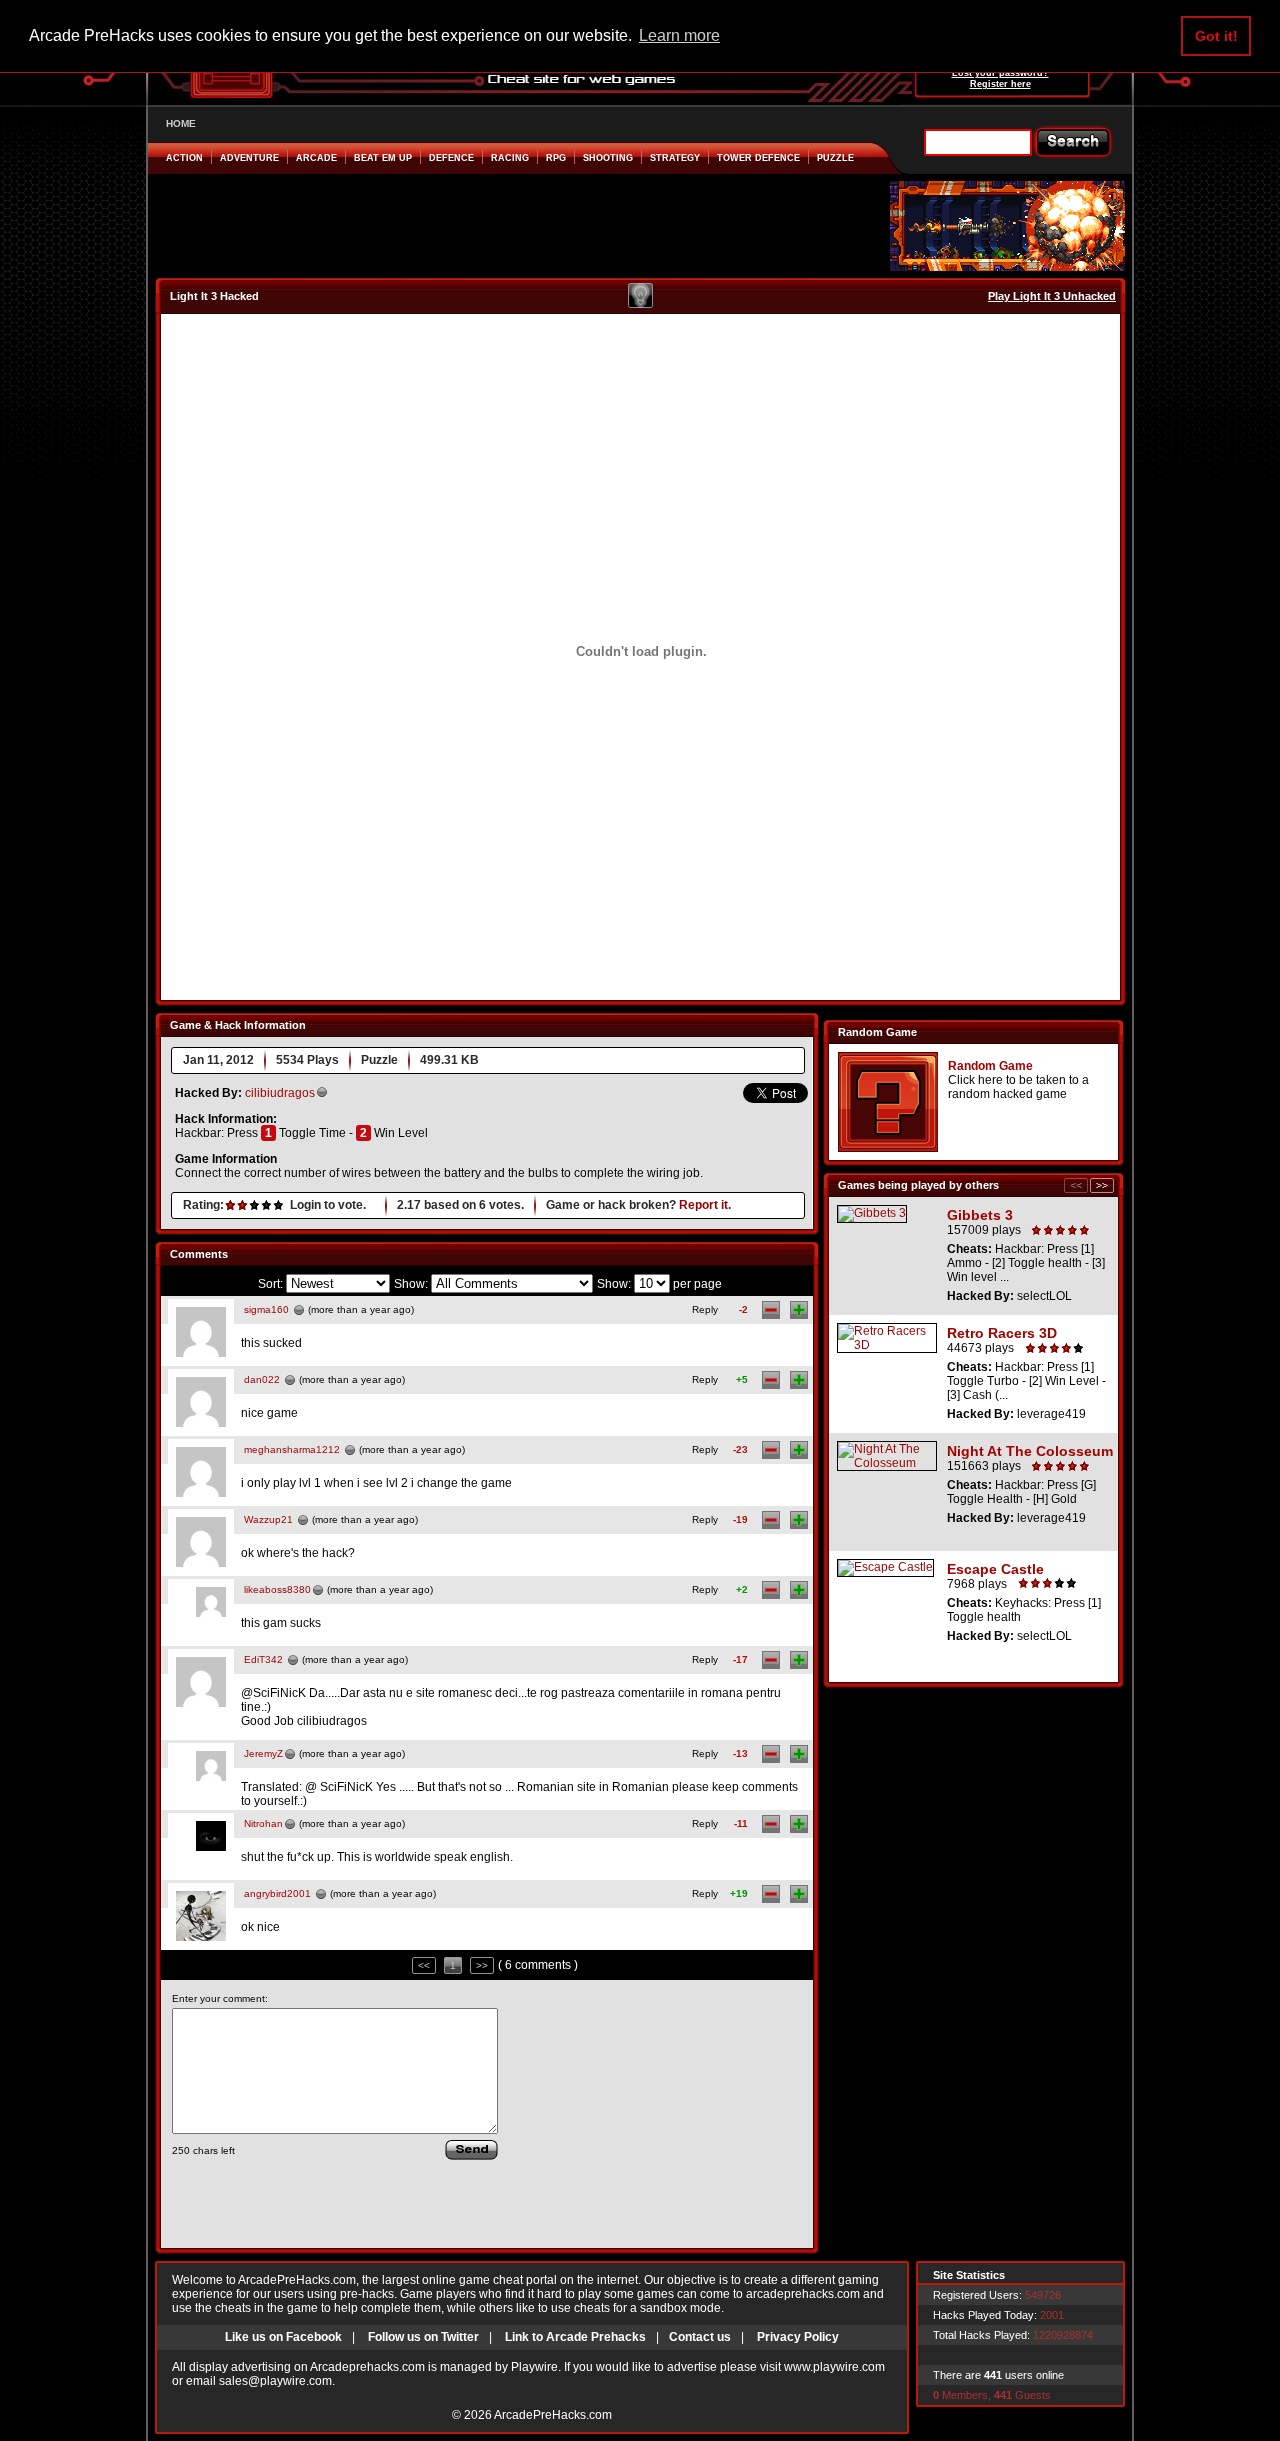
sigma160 (266, 1309)
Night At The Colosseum (1030, 1451)
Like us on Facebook (283, 2337)
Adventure (249, 158)
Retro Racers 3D (1002, 1333)
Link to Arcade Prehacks (575, 2337)
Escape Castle (995, 1569)
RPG (556, 158)
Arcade (316, 158)
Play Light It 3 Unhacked (1052, 296)
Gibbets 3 (980, 1215)
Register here (1000, 84)
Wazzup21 (268, 1519)
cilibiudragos (280, 1093)
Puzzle (835, 158)
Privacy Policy (798, 2337)
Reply (705, 1309)
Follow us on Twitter (423, 2337)
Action (184, 158)
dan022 (262, 1379)
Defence (451, 158)
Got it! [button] (1216, 36)
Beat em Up (383, 158)
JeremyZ (263, 1753)
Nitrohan (263, 1823)
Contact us (700, 2337)
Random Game (990, 1066)
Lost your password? (1000, 73)
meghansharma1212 (292, 1449)
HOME (181, 123)
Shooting (608, 158)
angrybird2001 (277, 1893)
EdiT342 (263, 1659)
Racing (510, 158)
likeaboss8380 (277, 1589)
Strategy (675, 158)
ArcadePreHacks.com (553, 2415)
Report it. (705, 1205)
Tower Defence (758, 158)
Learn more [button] (679, 35)
